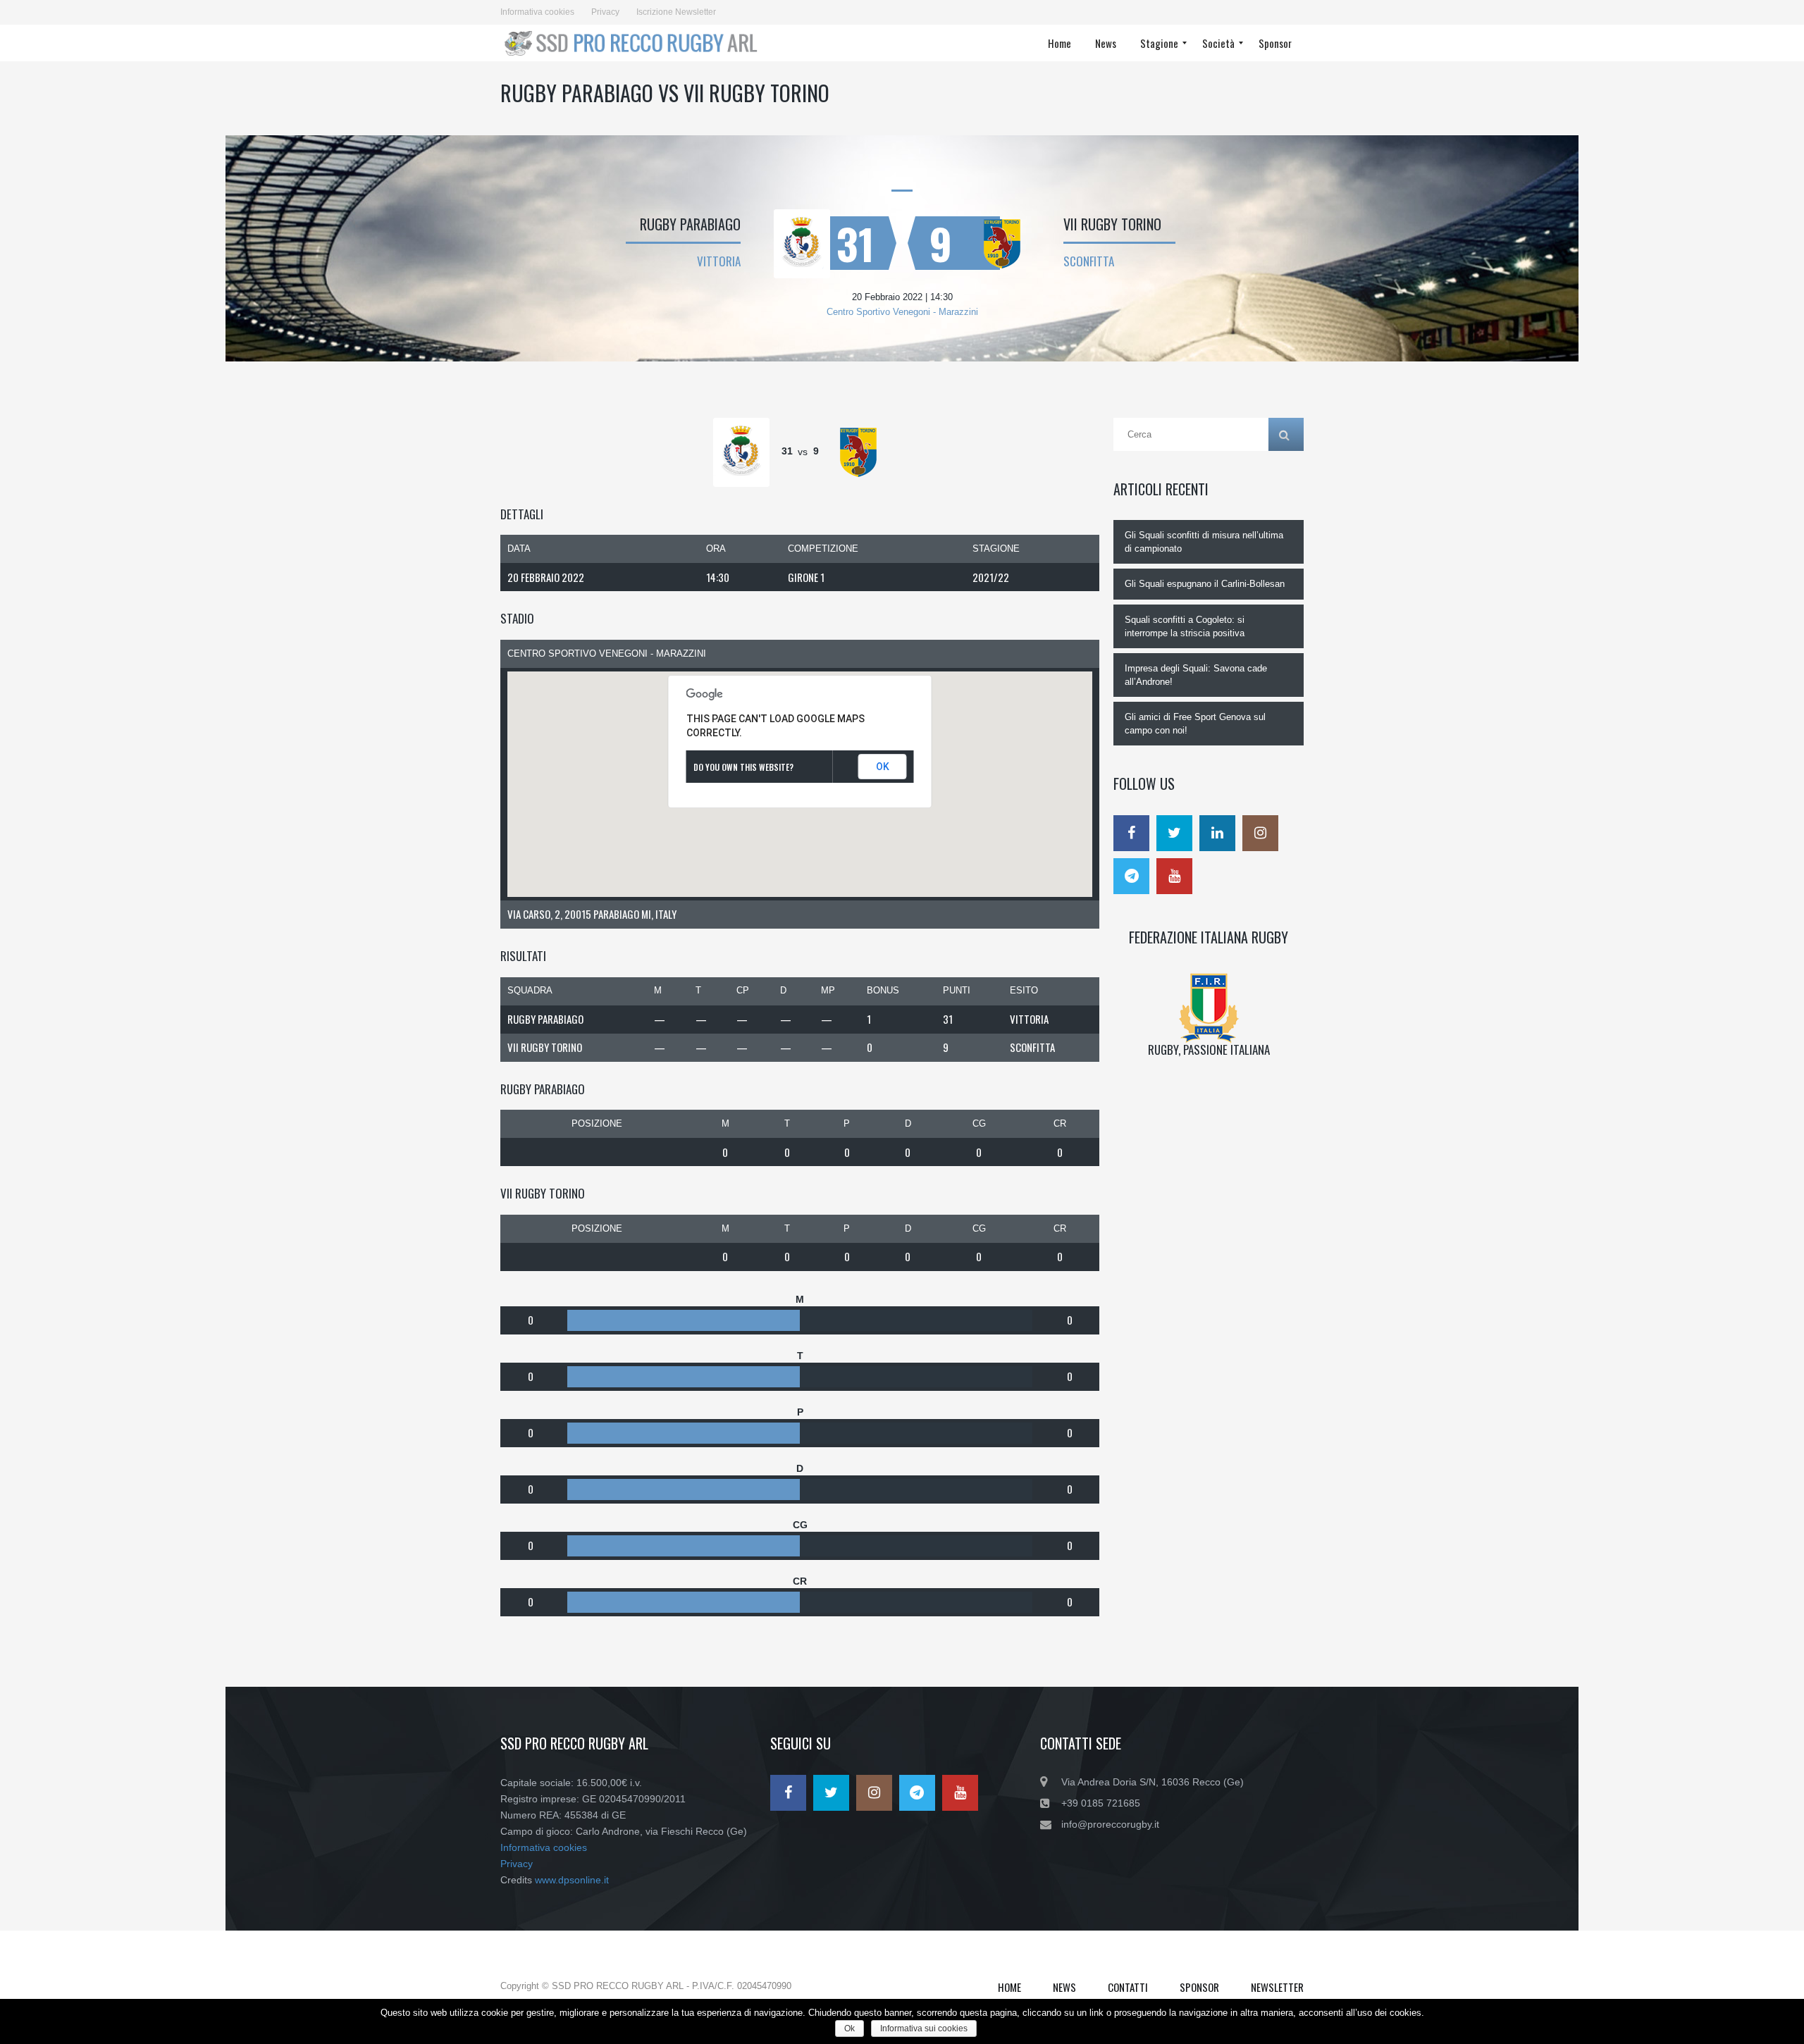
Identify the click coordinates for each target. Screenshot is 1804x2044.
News (1064, 1987)
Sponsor (1199, 1987)
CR (1060, 1123)
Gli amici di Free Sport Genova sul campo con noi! (1195, 724)
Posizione (597, 1123)
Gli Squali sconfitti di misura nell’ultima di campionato (1204, 542)
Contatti (1128, 1987)
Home (1009, 1987)
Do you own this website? (743, 767)
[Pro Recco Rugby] (635, 43)
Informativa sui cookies (924, 2028)
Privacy (605, 12)
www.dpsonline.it (572, 1880)
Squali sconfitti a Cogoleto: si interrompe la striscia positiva (1185, 626)
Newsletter (1277, 1987)
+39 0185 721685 (1101, 1803)
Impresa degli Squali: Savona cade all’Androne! (1196, 675)
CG (979, 1123)
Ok (850, 2028)
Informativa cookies (537, 12)
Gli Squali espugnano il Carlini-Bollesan (1205, 584)
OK (883, 767)
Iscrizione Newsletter (676, 12)
